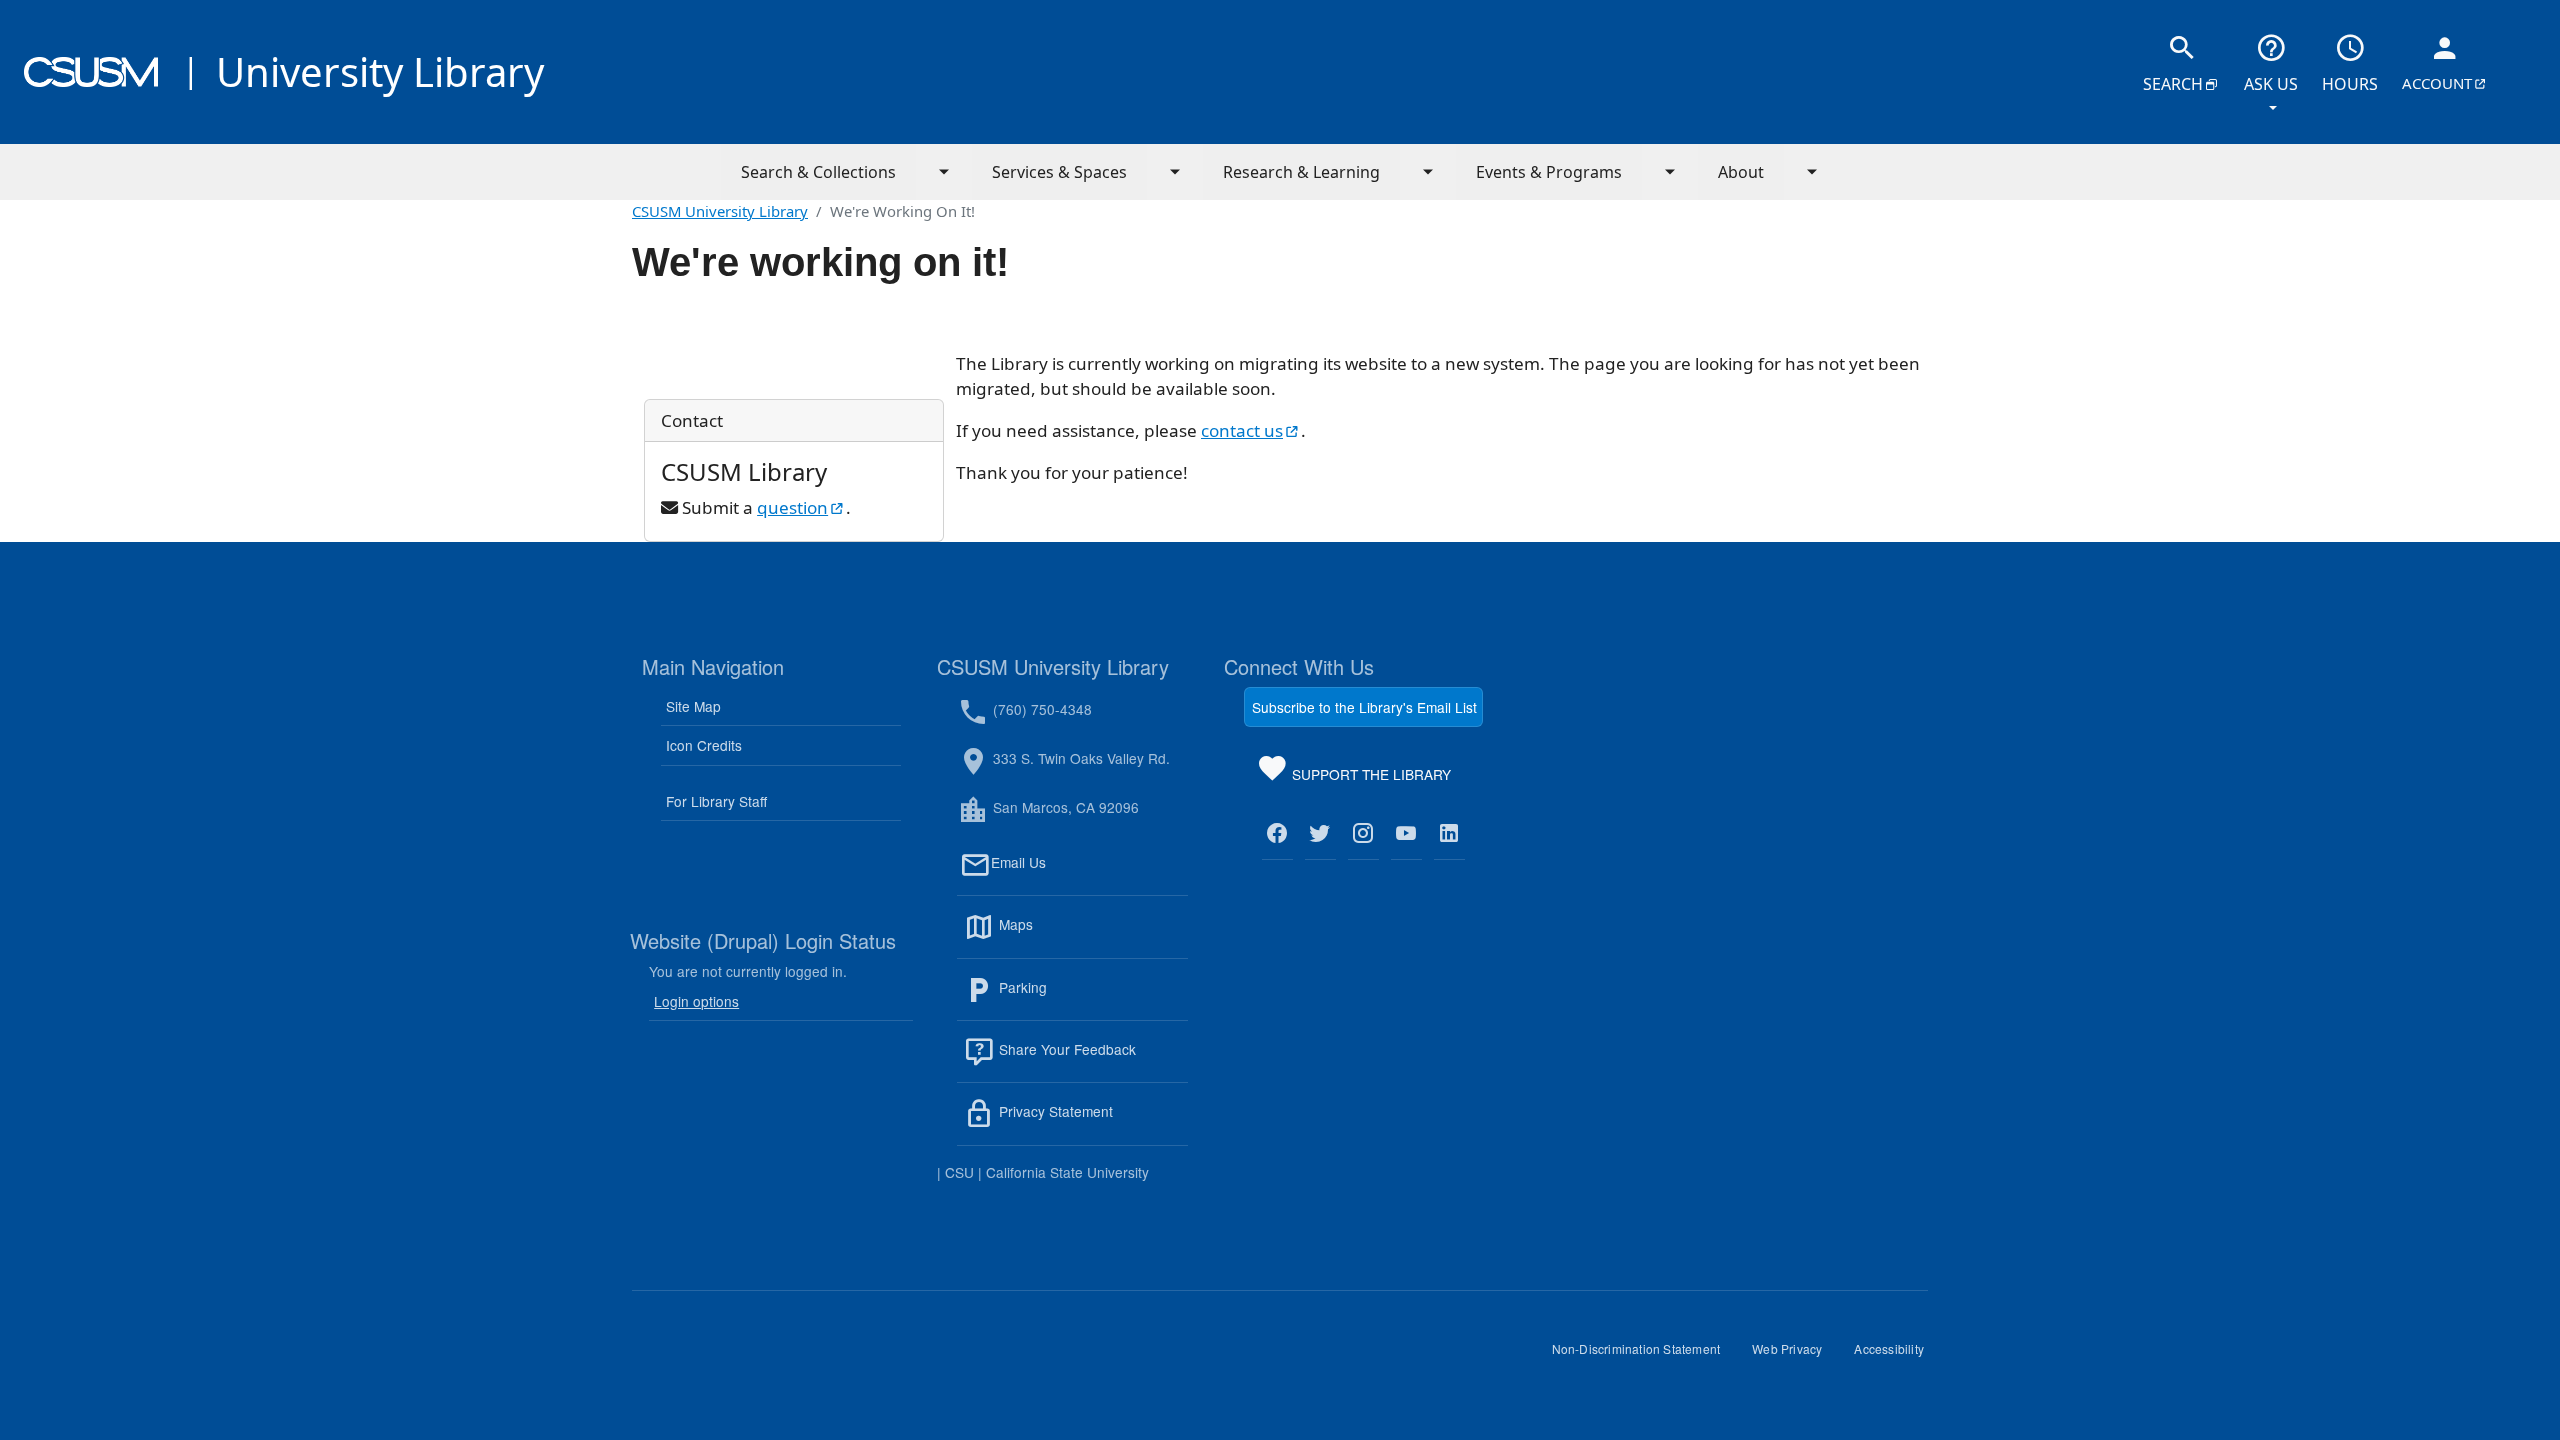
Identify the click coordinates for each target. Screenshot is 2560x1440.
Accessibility (1897, 1356)
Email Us (1089, 874)
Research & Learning (1301, 172)
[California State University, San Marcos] (91, 72)
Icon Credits (704, 745)
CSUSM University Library (720, 211)
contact (1251, 430)
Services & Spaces (1059, 172)
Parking (1066, 999)
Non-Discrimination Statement (1644, 1356)
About (1741, 172)
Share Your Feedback (1065, 1049)
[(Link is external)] (1277, 834)
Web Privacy (1795, 1356)
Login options (696, 1001)
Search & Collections (818, 172)
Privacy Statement (1091, 1123)
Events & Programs (1549, 172)
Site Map (693, 706)
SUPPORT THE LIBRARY (1369, 778)
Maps (1059, 936)
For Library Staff (716, 801)
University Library (380, 71)
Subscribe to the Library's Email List (1364, 707)
